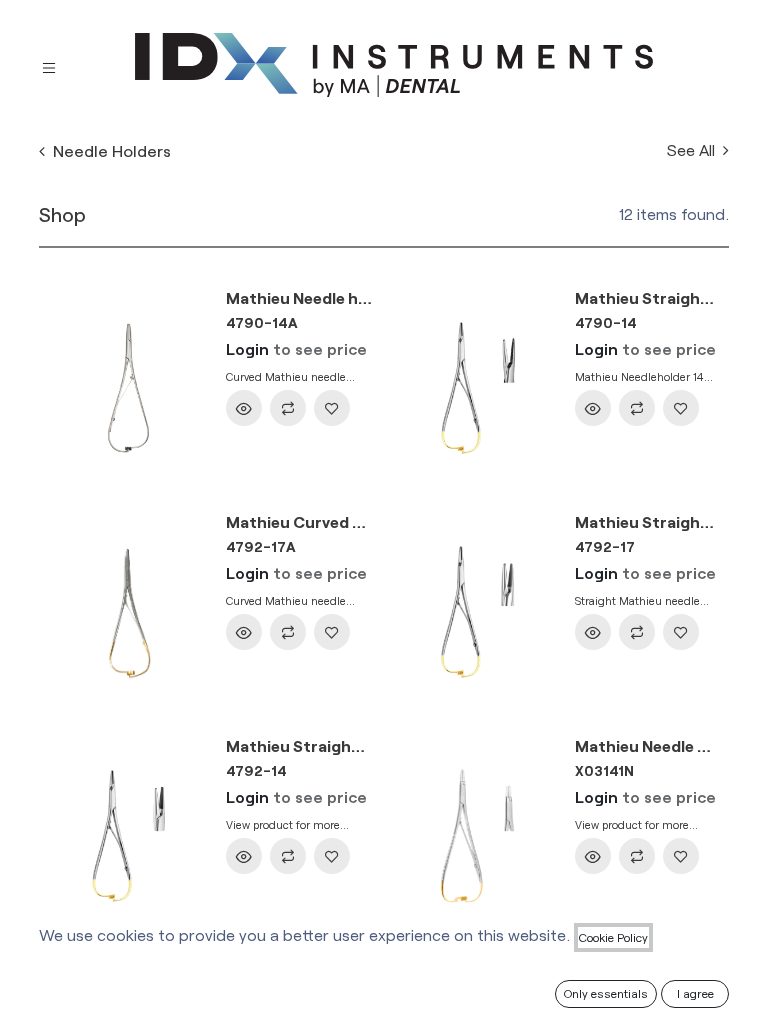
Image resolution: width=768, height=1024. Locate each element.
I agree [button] (695, 993)
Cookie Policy (613, 937)
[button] (288, 408)
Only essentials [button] (606, 993)
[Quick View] (244, 408)
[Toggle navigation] (49, 65)
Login (247, 348)
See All (693, 149)
